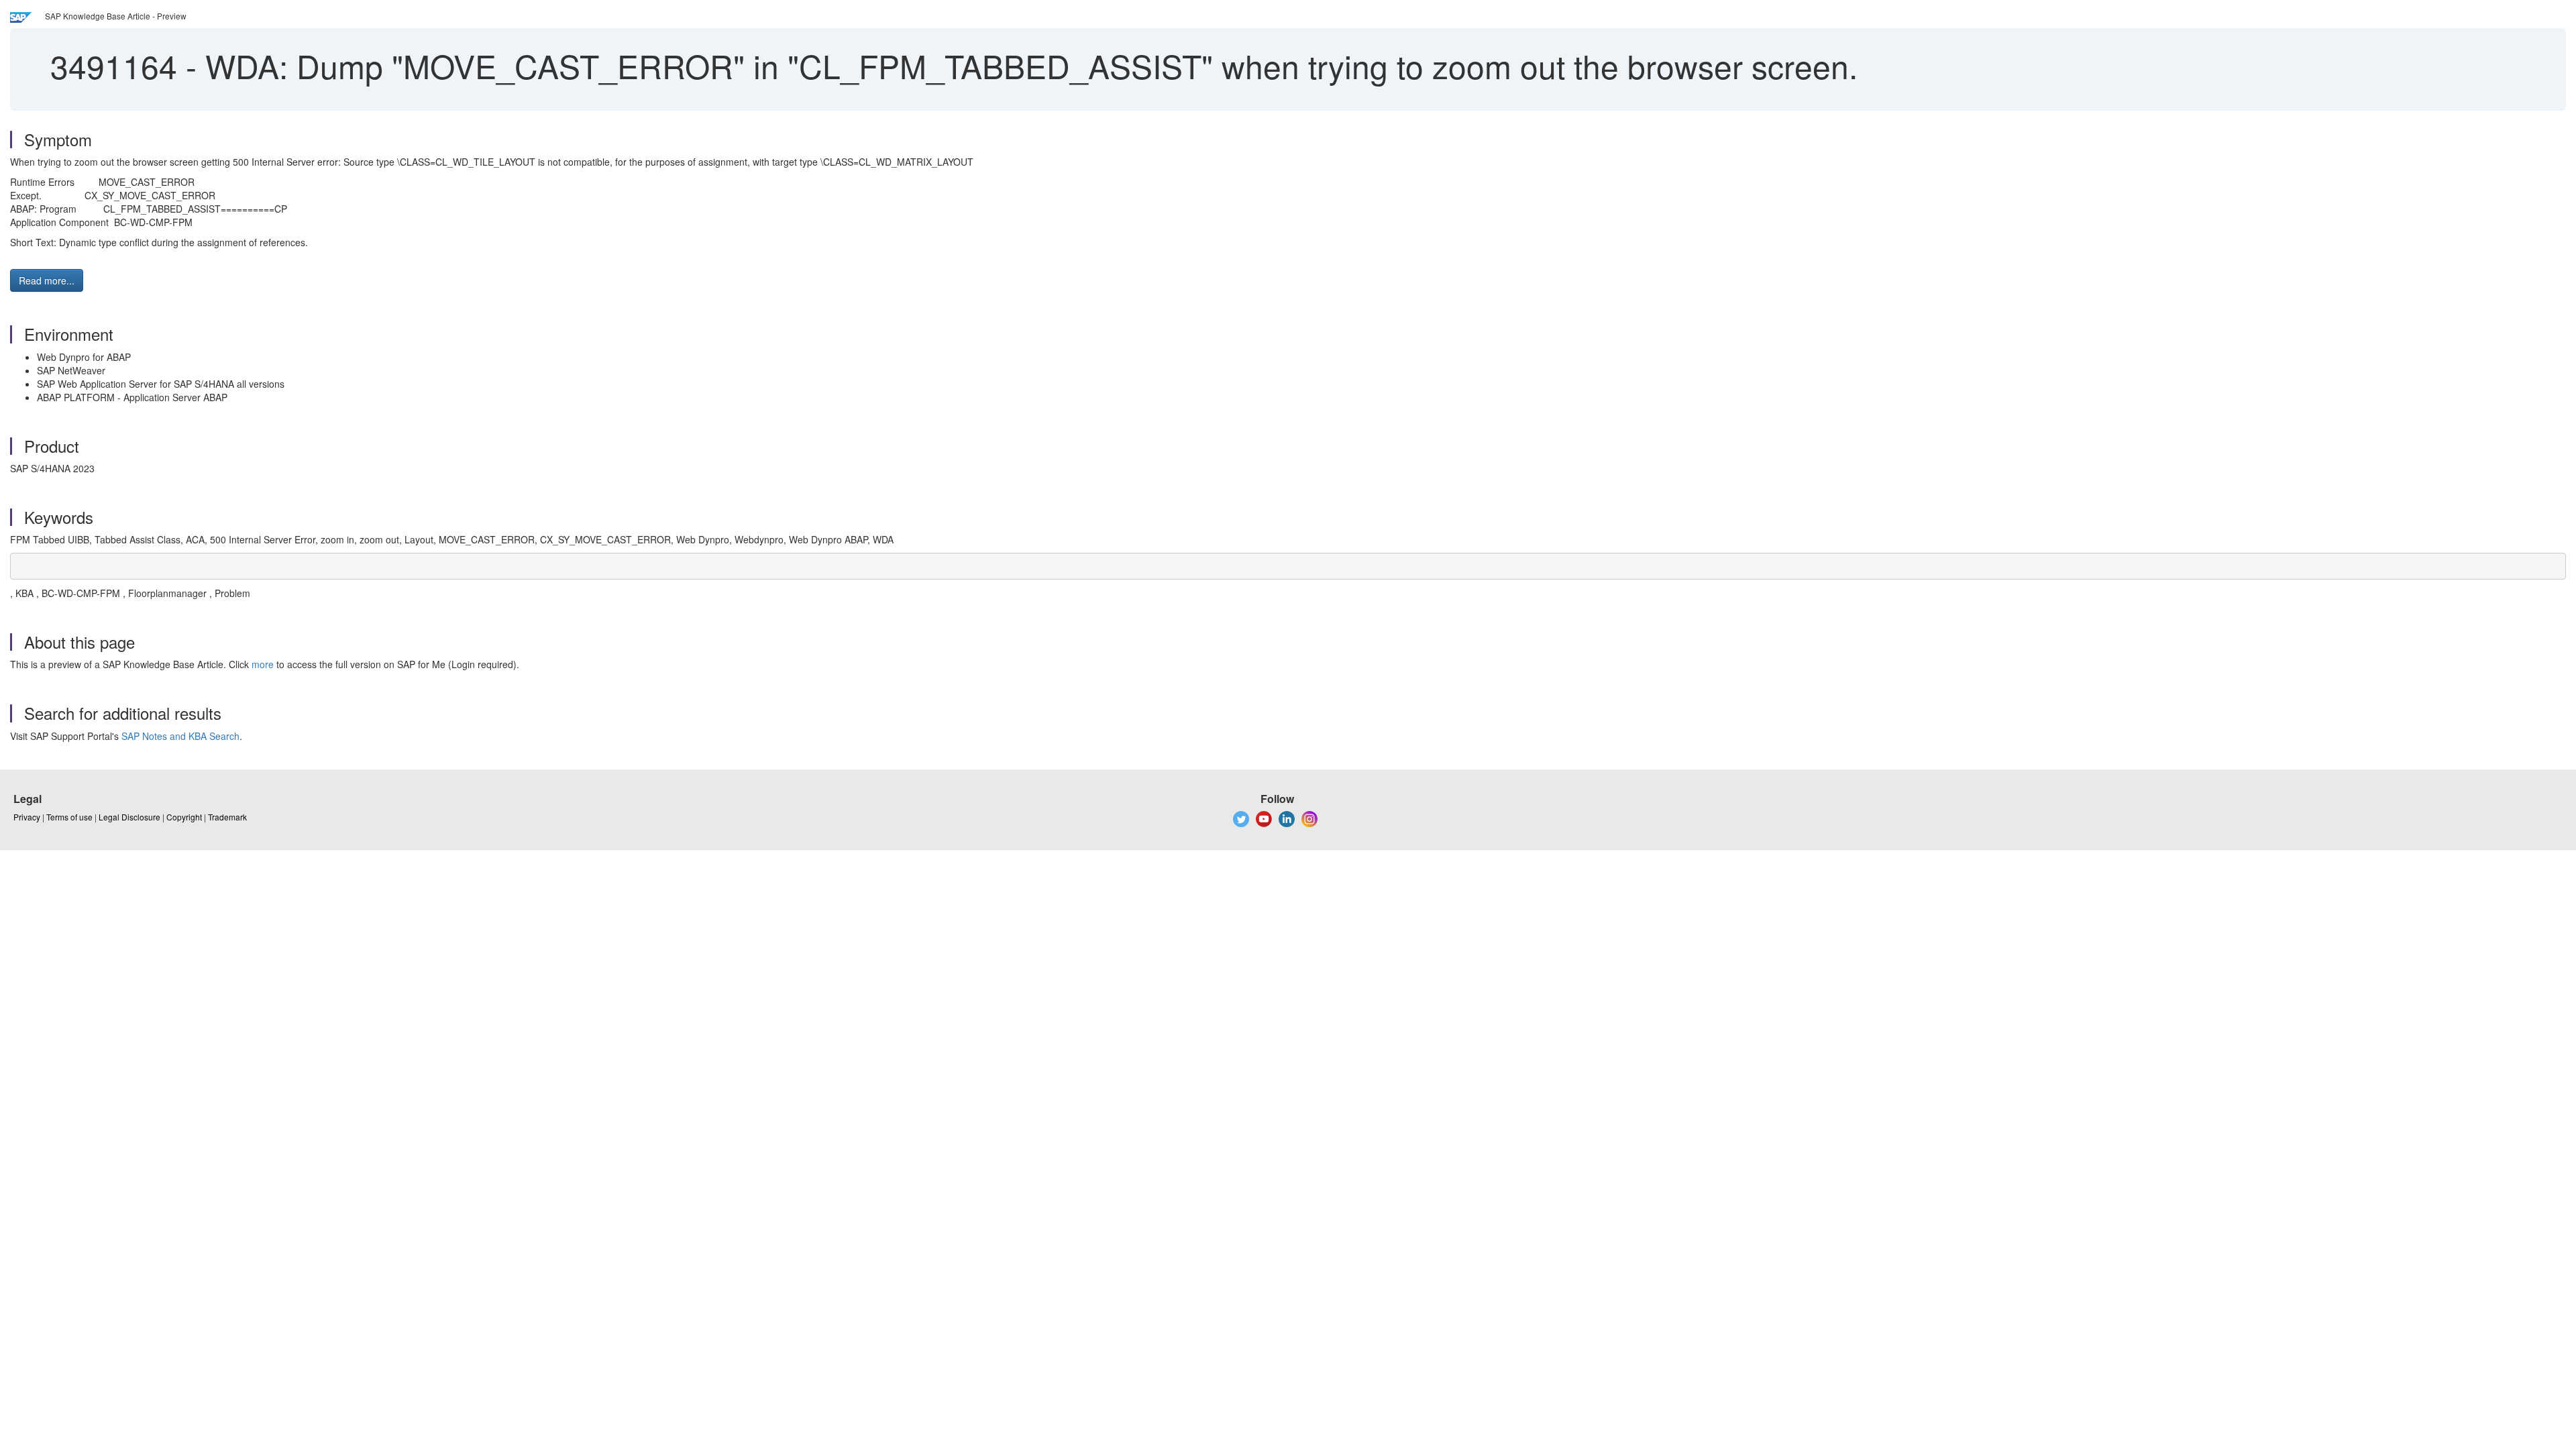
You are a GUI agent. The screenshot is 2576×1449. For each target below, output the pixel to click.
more (263, 664)
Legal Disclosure (129, 817)
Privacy (27, 817)
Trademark (227, 817)
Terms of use (69, 817)
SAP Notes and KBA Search (180, 736)
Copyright (184, 817)
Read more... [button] (47, 280)
